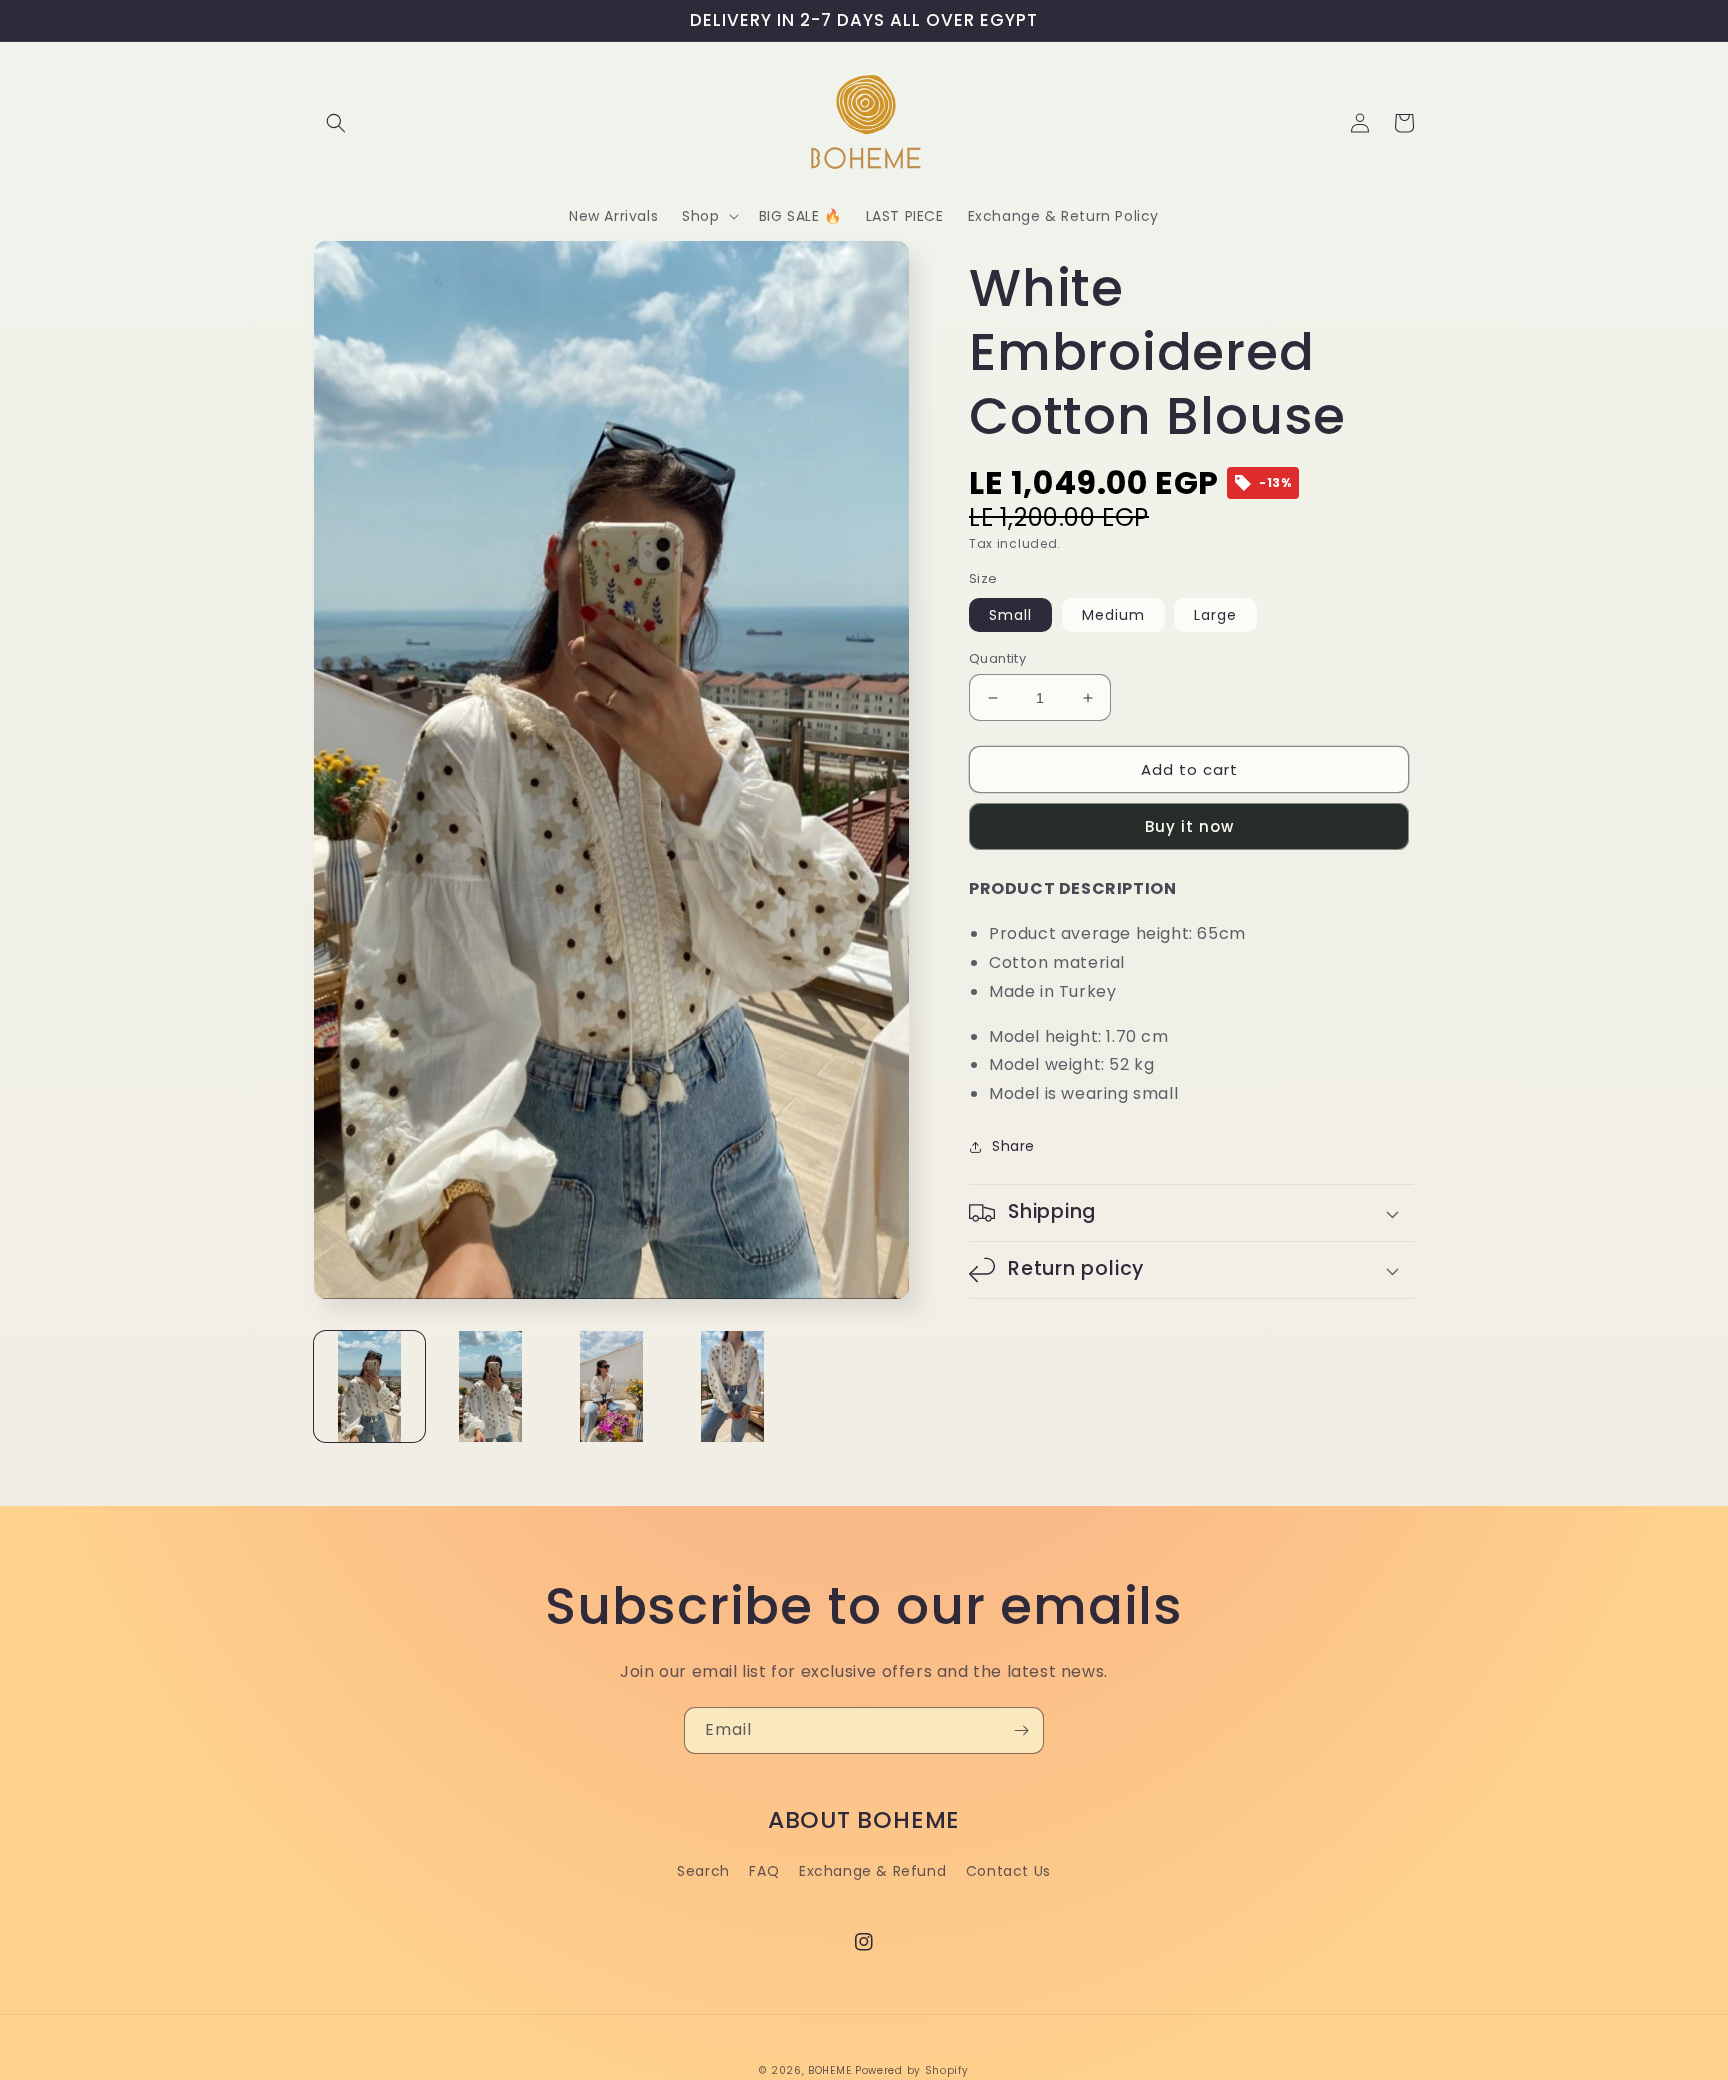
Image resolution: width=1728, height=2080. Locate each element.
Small (1010, 615)
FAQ (764, 1871)
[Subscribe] (1021, 1730)
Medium (1113, 615)
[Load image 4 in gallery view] (732, 1386)
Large (1215, 615)
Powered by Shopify (912, 2070)
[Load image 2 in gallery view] (490, 1386)
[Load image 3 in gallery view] (611, 1386)
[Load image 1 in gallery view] (369, 1386)
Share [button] (1013, 1146)
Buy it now (1189, 826)
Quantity (997, 658)
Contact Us (1008, 1871)
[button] (336, 123)
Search (703, 1871)
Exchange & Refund (872, 1871)
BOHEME (829, 2070)
